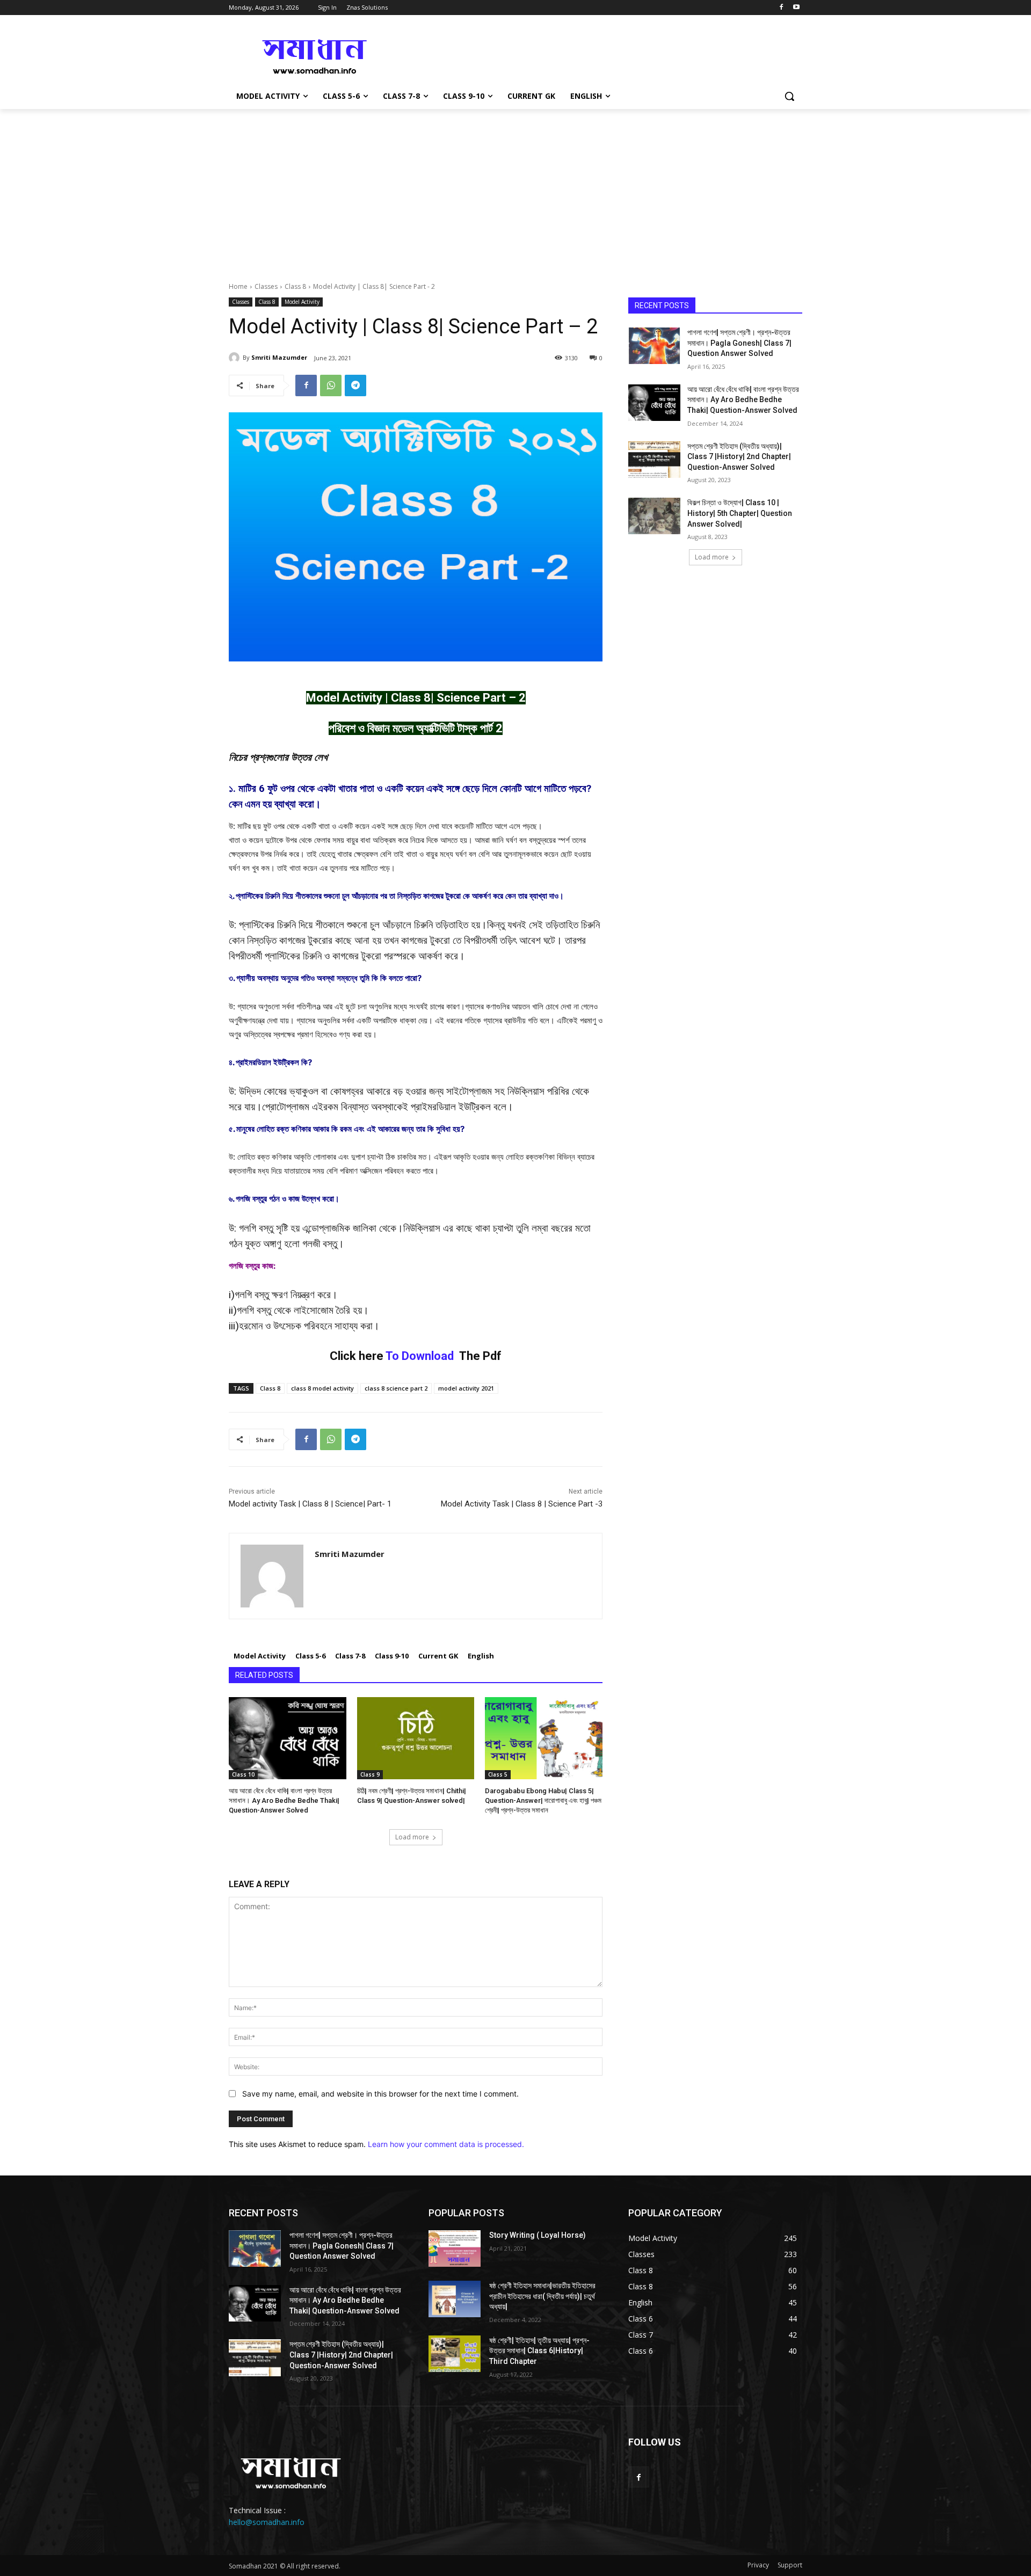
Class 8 (295, 286)
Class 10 (243, 1774)
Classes (266, 286)
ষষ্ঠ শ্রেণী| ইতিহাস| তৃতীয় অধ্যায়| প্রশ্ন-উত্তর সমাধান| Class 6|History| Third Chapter (539, 2351)
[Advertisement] (515, 190)
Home (238, 286)
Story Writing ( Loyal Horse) (538, 2235)
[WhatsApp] (331, 385)
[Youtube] (796, 8)
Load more (412, 1837)
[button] (789, 96)
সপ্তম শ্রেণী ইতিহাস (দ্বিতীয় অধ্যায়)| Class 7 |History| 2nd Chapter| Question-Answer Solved (739, 457)
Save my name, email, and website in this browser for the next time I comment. (380, 2094)
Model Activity (302, 302)
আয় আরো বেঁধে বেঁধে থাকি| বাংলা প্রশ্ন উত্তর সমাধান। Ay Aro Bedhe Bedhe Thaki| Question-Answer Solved (284, 1800)
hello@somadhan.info (267, 2522)
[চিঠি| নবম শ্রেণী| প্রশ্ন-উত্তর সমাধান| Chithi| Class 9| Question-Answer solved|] (416, 1738)
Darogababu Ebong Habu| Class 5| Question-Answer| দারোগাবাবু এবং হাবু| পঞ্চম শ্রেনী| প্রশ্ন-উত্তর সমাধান (543, 1800)
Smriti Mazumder (279, 357)
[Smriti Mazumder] (236, 358)
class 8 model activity (322, 1388)
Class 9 (370, 1774)
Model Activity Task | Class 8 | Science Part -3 (522, 1504)
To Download (420, 1356)
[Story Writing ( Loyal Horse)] (455, 2248)
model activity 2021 (466, 1388)
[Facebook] (781, 8)
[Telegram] (355, 385)
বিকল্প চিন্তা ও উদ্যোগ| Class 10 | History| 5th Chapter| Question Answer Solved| (740, 513)
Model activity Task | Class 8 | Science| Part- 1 (310, 1504)
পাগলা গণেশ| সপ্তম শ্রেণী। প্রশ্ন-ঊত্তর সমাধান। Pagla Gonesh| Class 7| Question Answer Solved (739, 343)
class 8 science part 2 (396, 1388)
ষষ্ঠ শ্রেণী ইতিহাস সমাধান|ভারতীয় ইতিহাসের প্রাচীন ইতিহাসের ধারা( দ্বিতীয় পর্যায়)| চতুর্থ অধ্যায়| (542, 2296)
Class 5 (498, 1774)
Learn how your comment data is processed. (446, 2144)
